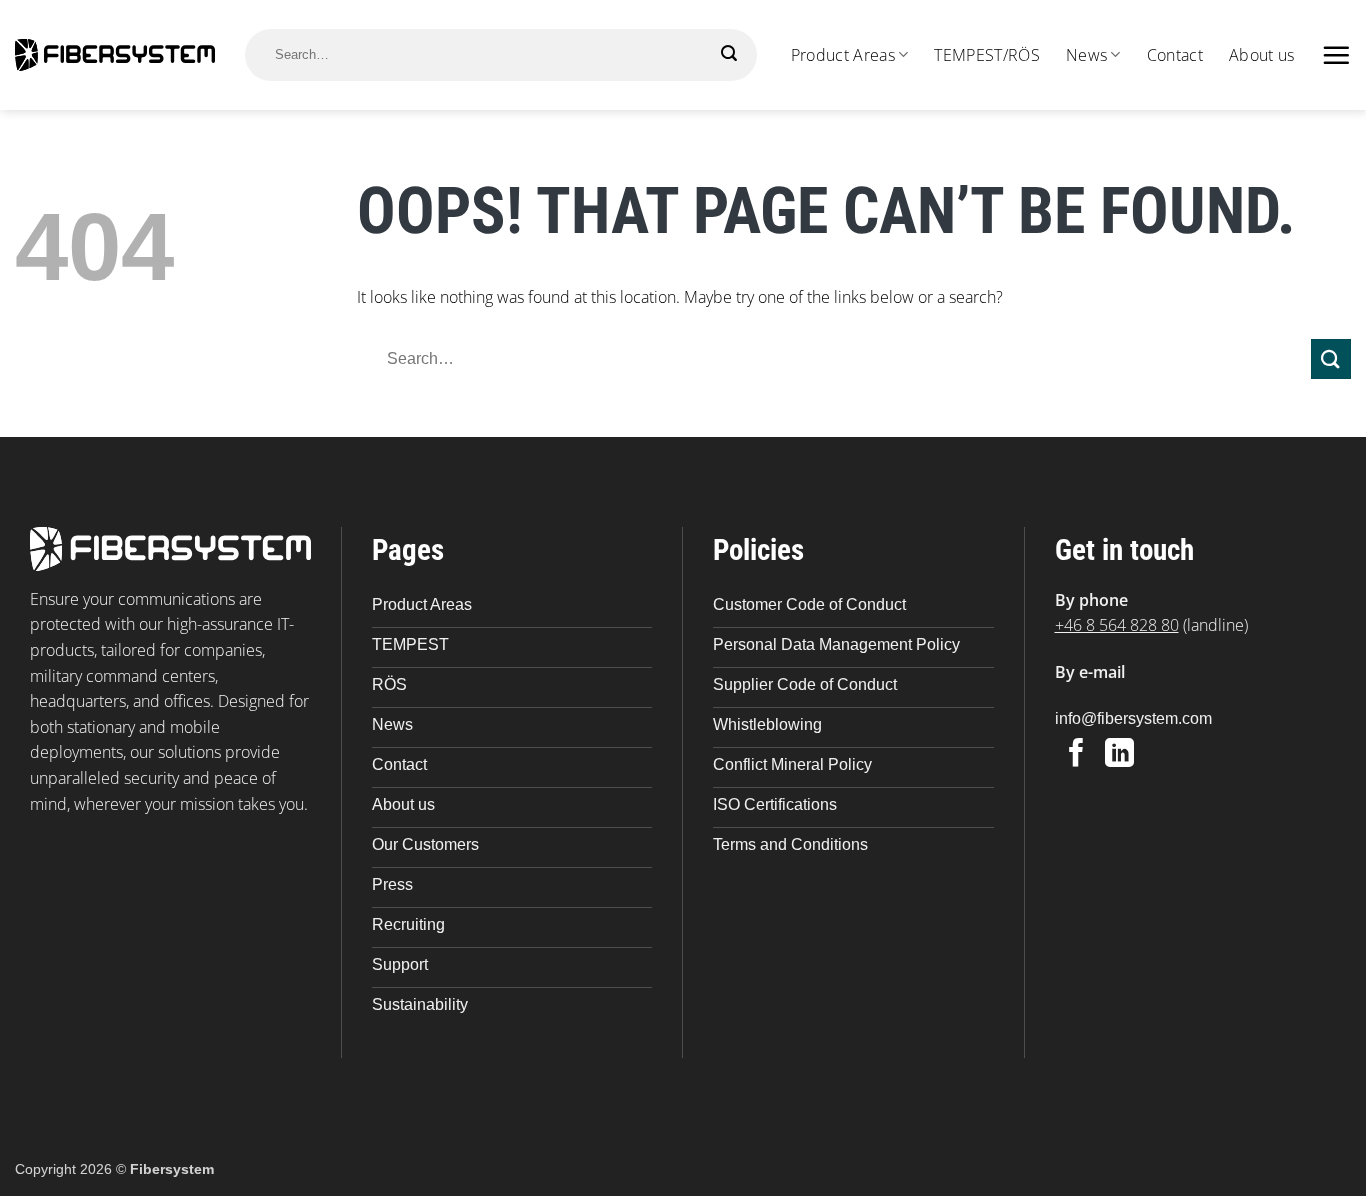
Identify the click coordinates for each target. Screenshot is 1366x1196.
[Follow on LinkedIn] (1119, 755)
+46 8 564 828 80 (1117, 625)
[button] (1336, 55)
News (1086, 55)
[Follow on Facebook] (1076, 755)
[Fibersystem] (115, 54)
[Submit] (729, 53)
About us (1262, 55)
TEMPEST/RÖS (987, 55)
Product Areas (843, 55)
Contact (1175, 55)
